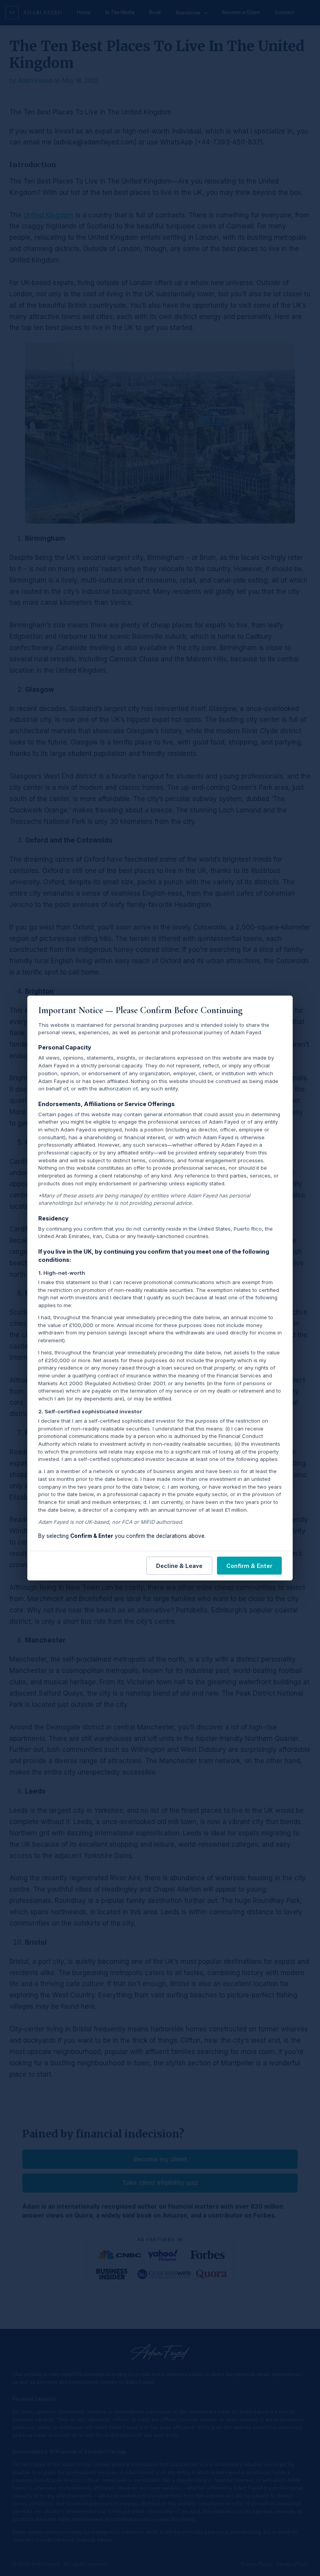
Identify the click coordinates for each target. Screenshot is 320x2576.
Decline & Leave (179, 1566)
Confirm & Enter (249, 1566)
